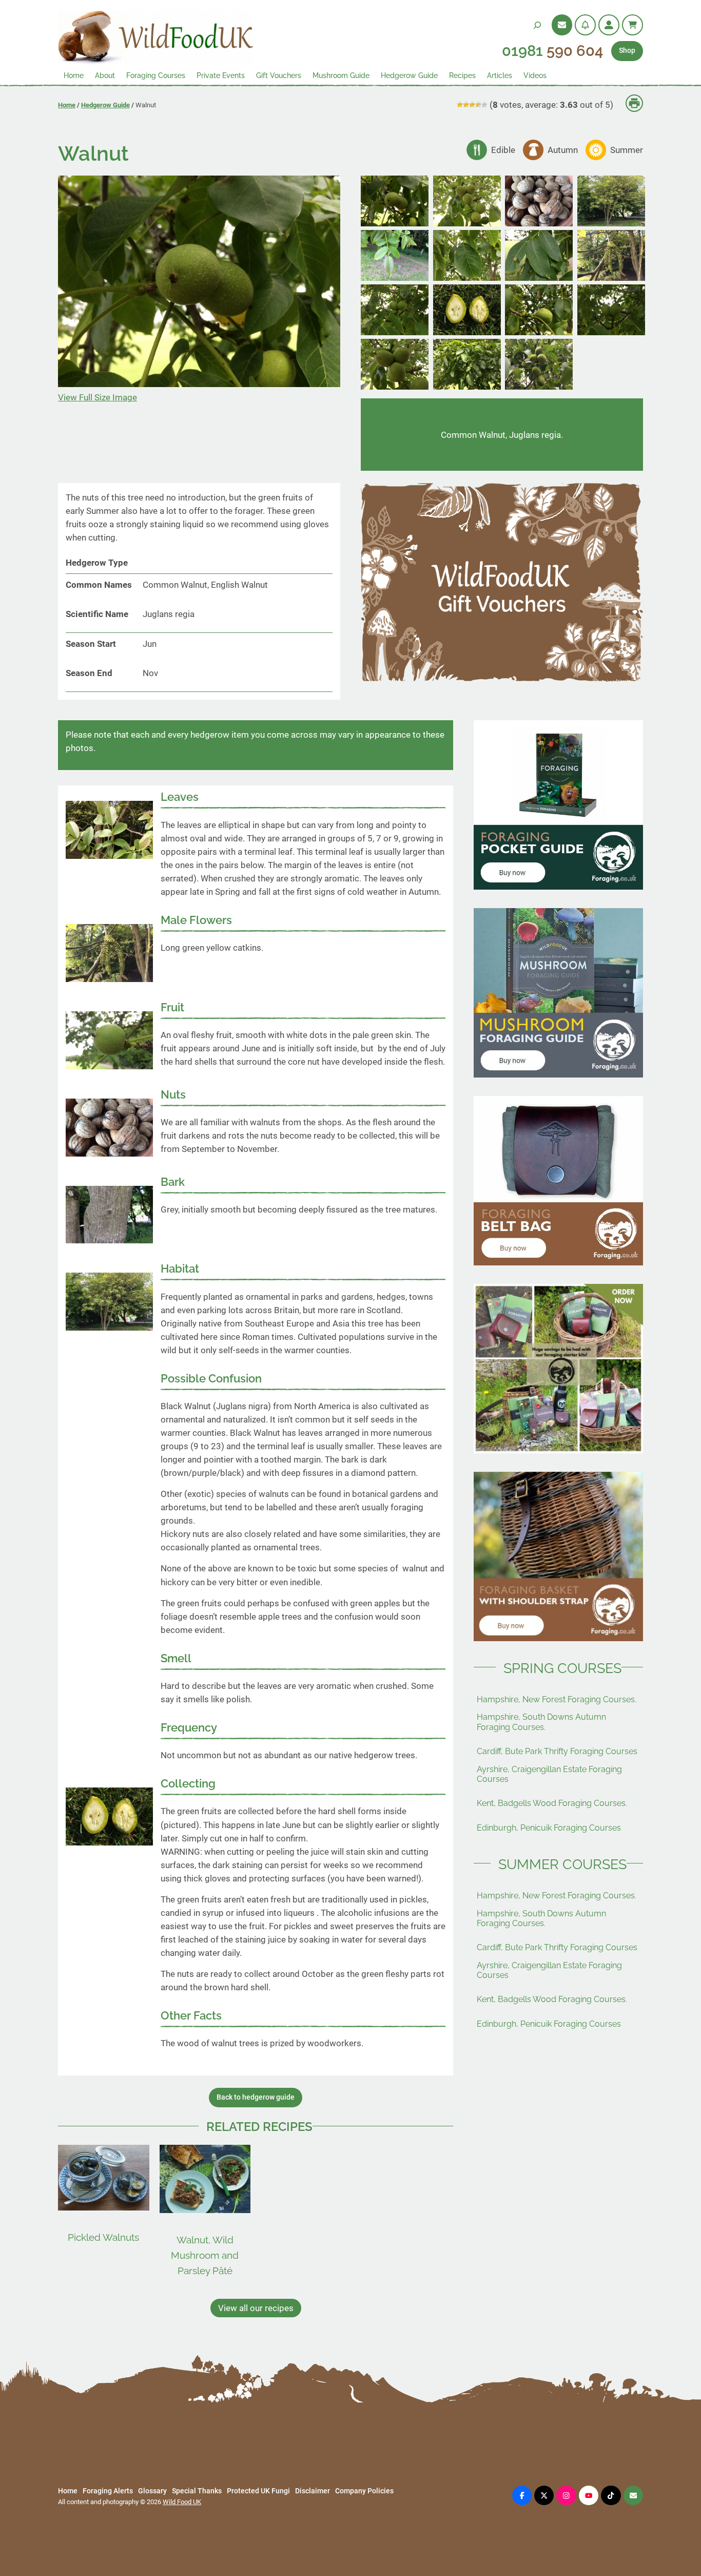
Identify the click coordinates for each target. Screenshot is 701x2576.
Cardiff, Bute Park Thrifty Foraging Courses (557, 1751)
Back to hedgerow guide (256, 2097)
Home (67, 105)
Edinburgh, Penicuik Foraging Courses (549, 1828)
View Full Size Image (98, 397)
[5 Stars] (484, 105)
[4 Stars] (478, 105)
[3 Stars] (472, 105)
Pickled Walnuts (103, 2237)
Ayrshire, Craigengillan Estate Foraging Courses (549, 1774)
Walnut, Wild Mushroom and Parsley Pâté (205, 2255)
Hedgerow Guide (105, 105)
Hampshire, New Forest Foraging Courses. (557, 1699)
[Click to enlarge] (395, 223)
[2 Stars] (466, 105)
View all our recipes (256, 2308)
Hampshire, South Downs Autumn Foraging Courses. (541, 1722)
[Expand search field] (537, 25)
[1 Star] (460, 105)
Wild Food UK (182, 2502)
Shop (627, 51)
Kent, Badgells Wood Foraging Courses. (552, 1803)
